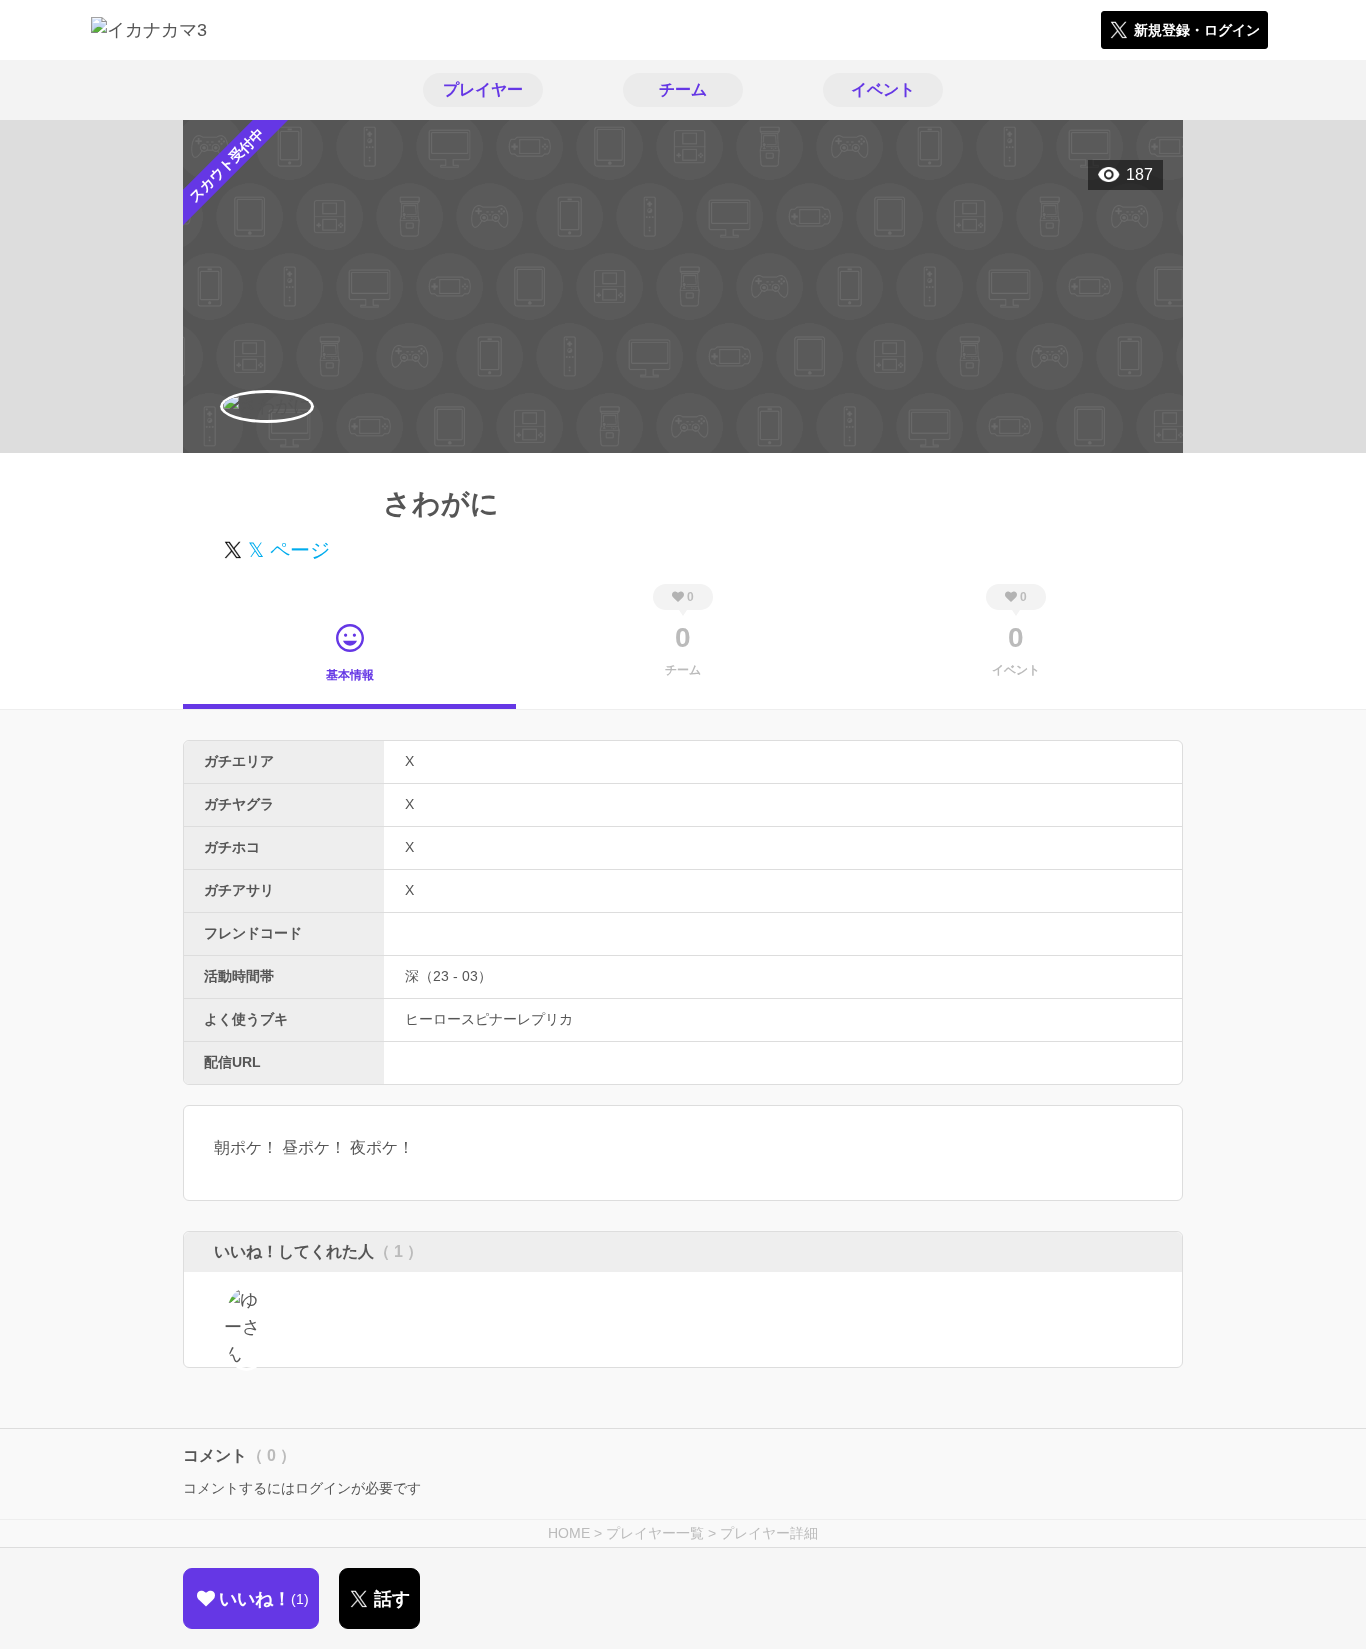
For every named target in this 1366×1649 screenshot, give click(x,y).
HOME (569, 1533)
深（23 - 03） (448, 976)
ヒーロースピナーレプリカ (489, 1019)
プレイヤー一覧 (655, 1533)
